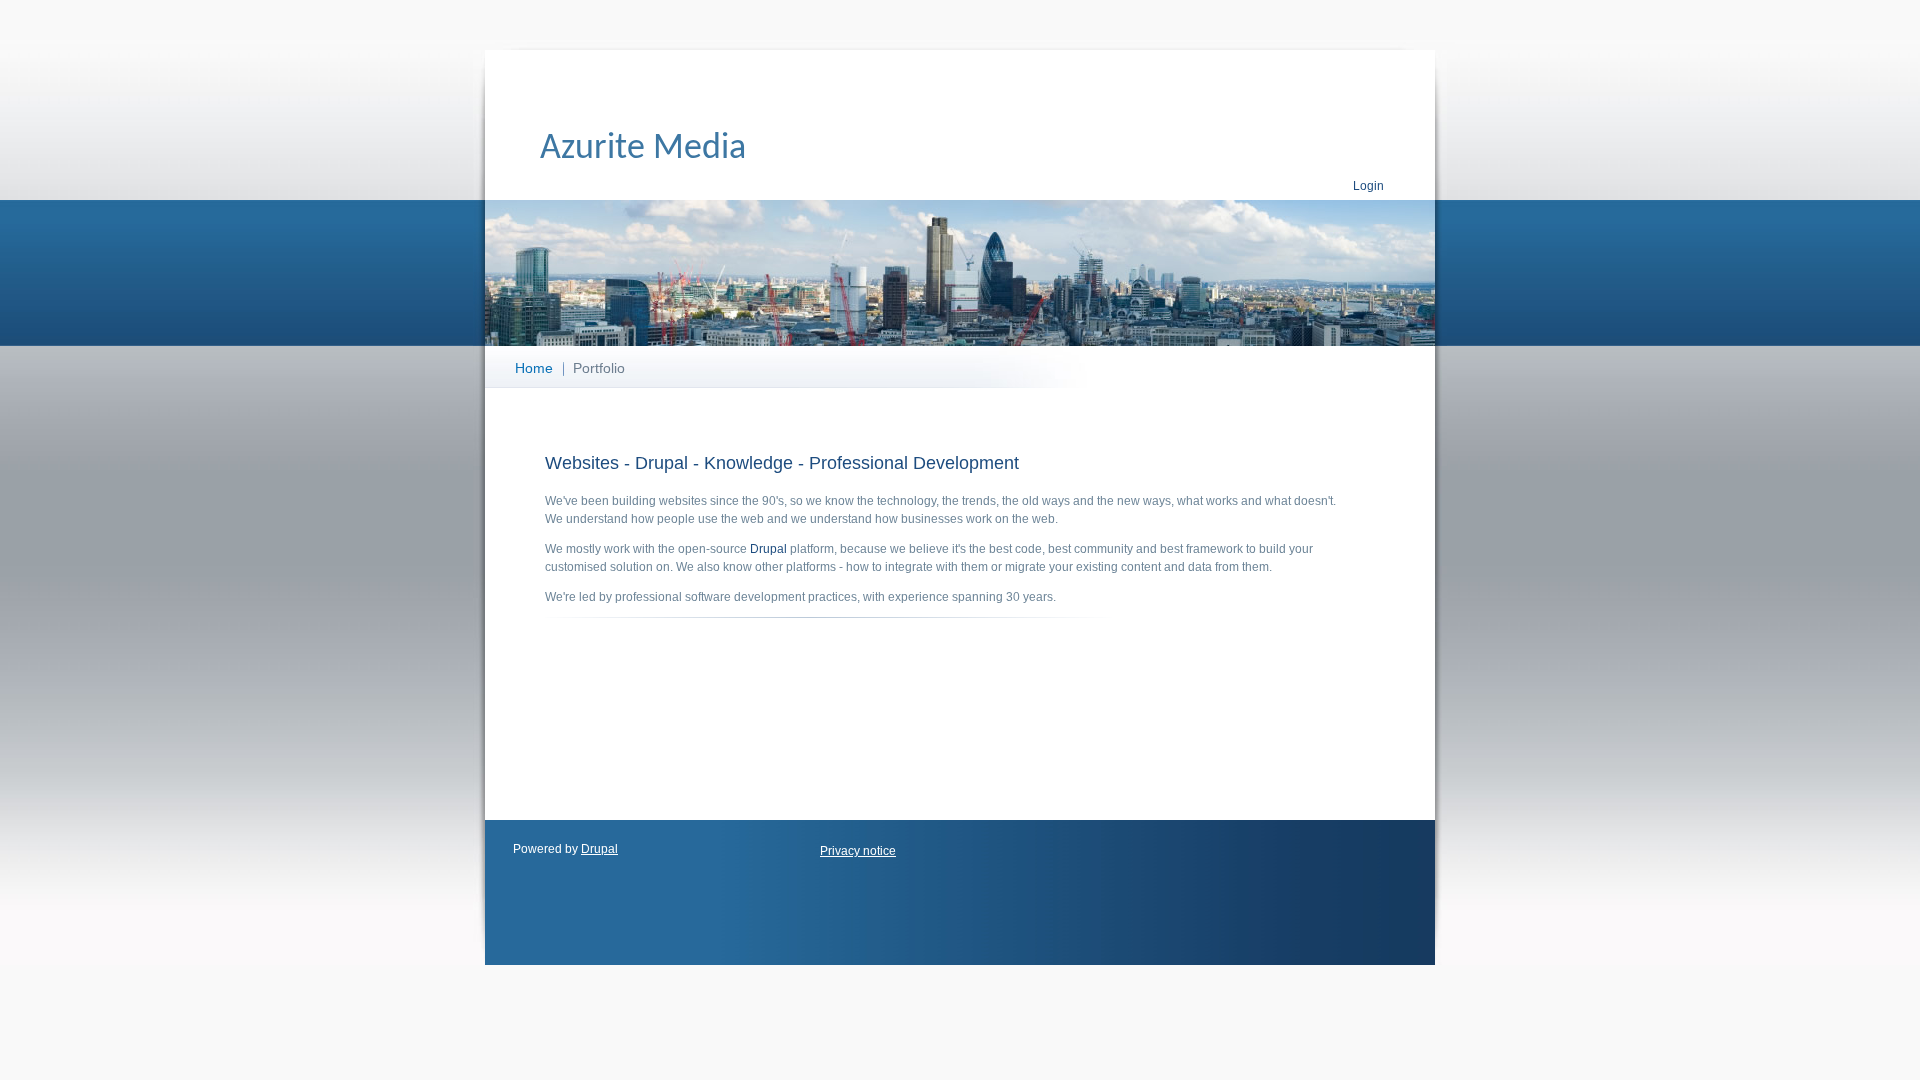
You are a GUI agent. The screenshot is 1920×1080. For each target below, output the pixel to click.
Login (1368, 186)
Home (534, 368)
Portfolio (599, 368)
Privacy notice (858, 851)
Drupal (768, 549)
